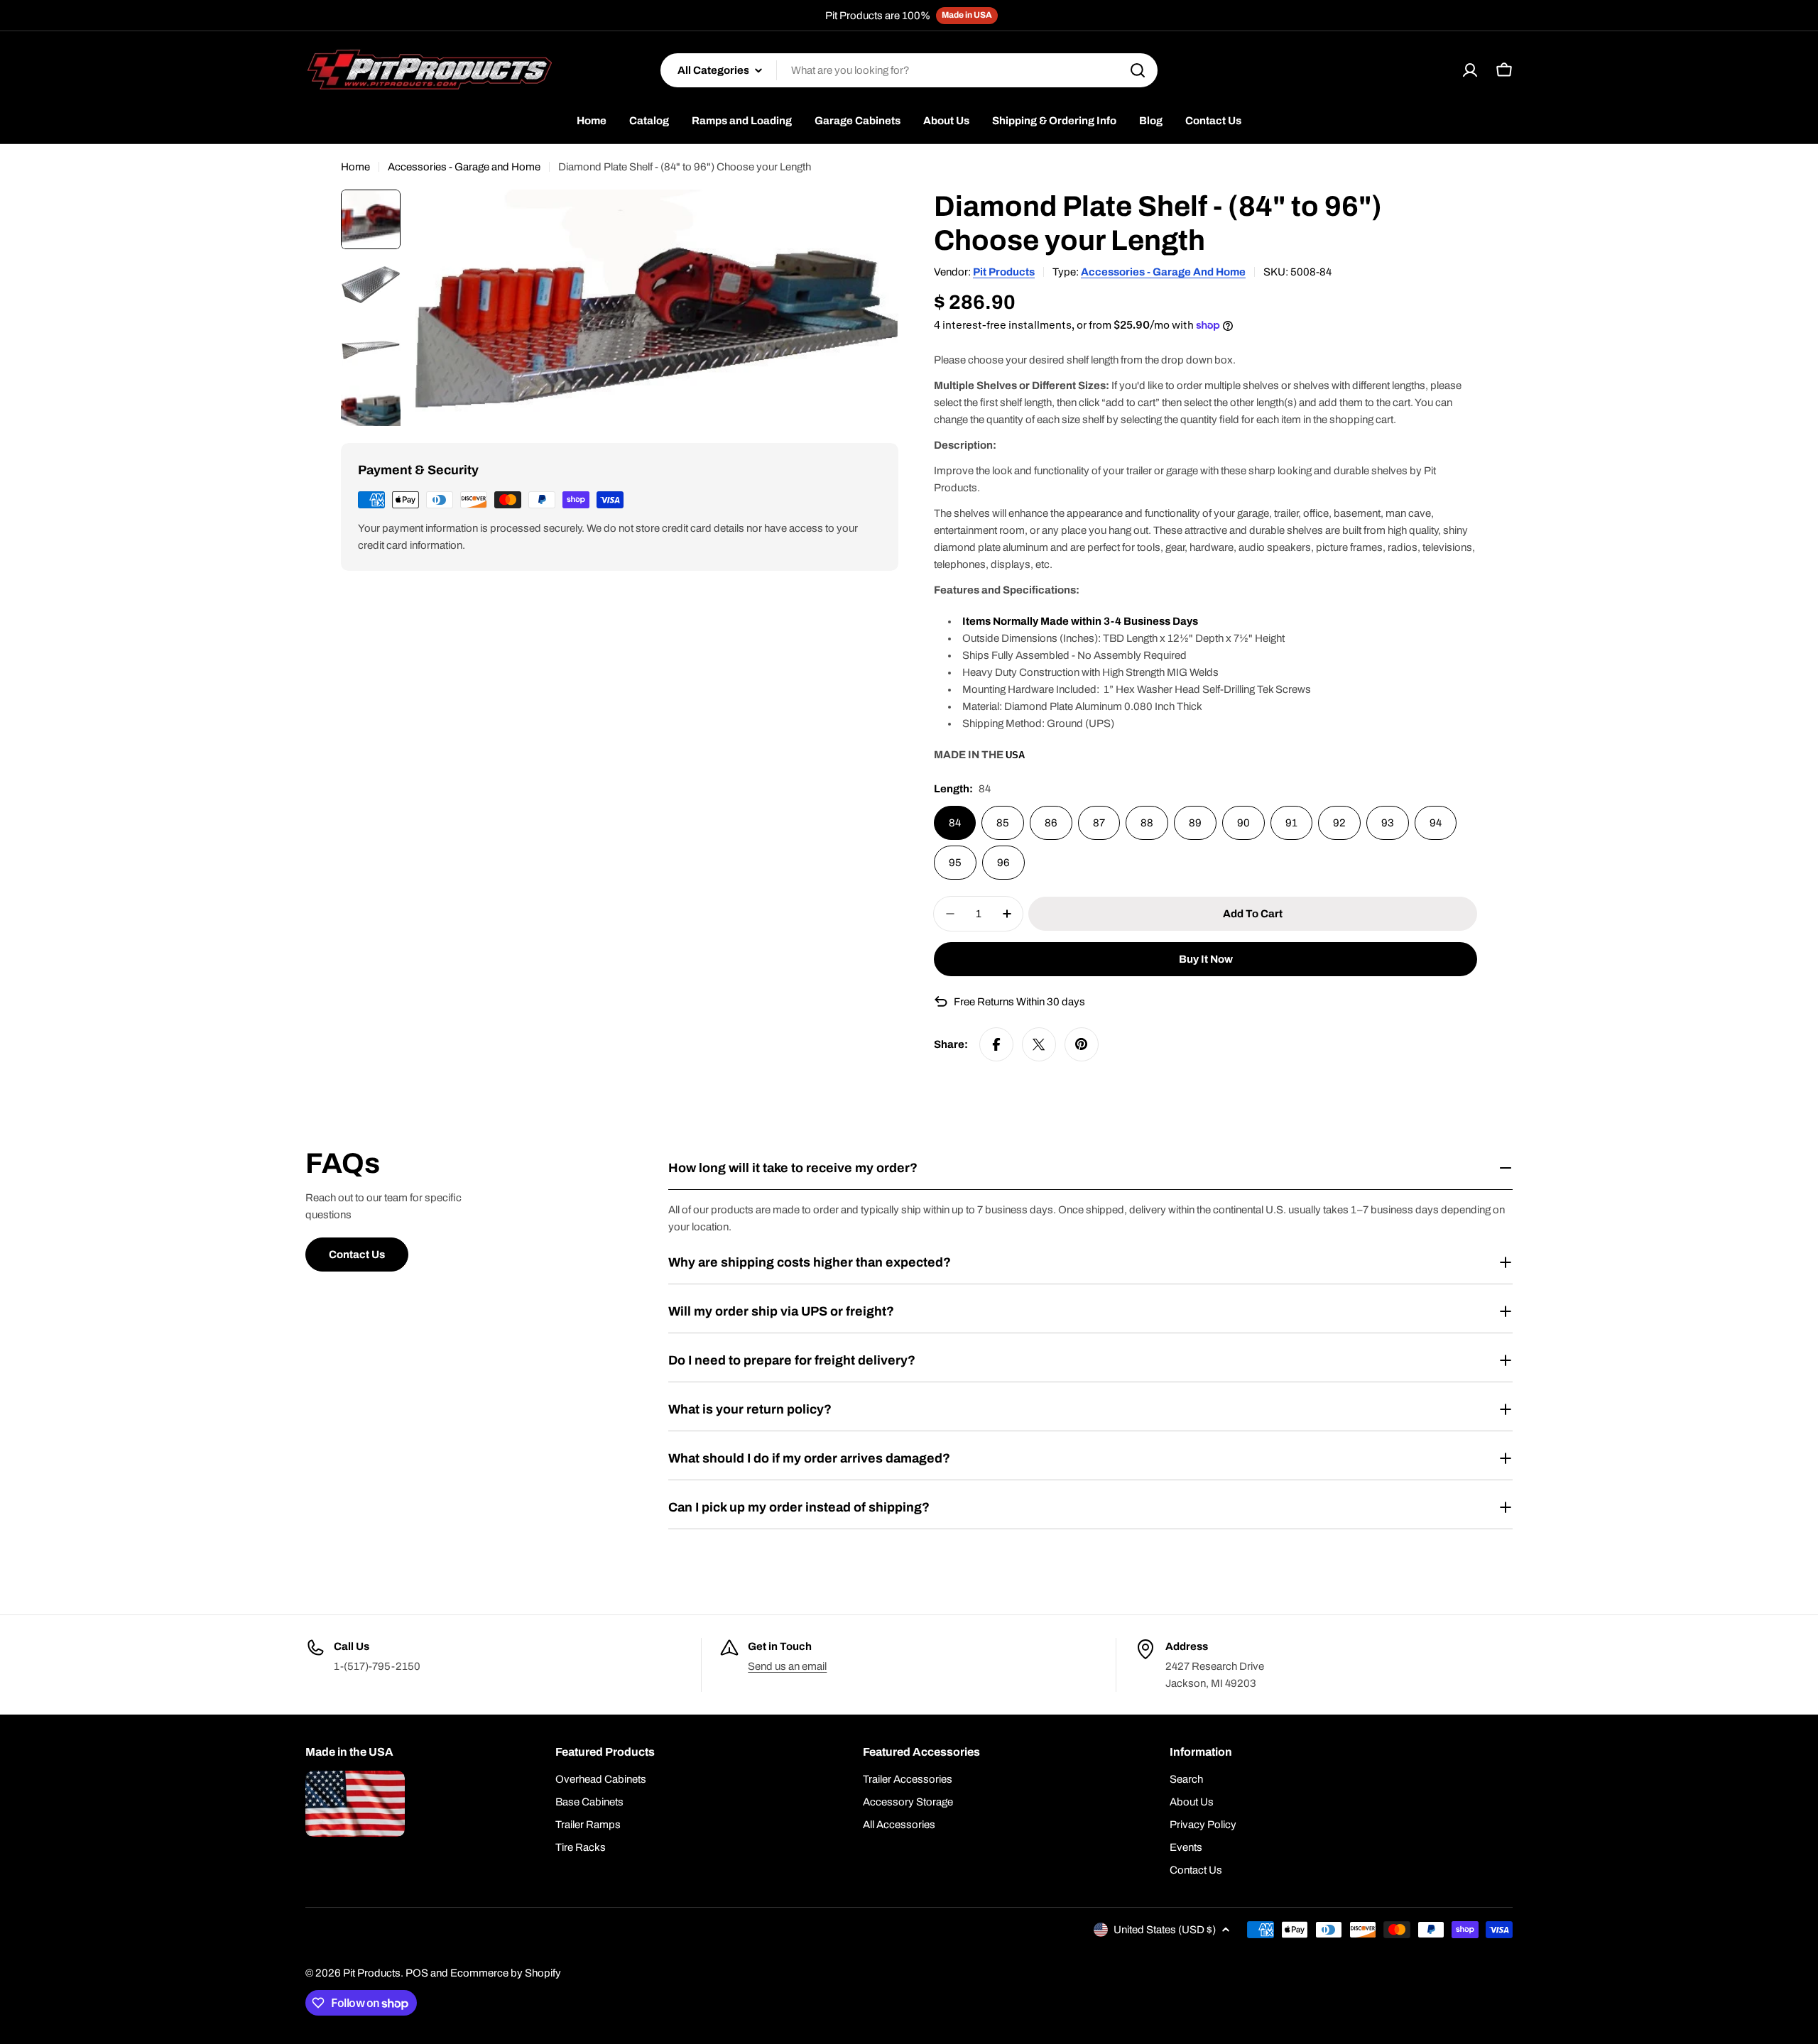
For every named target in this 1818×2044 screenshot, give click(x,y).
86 (1051, 823)
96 (1003, 863)
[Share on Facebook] (996, 1044)
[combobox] (909, 70)
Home (355, 167)
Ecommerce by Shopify (506, 1973)
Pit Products (1004, 272)
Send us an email (787, 1666)
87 (1099, 823)
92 (1339, 823)
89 (1195, 823)
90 (1243, 823)
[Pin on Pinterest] (1082, 1044)
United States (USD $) (1165, 1930)
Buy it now (1206, 959)
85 (1003, 823)
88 (1147, 823)
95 (955, 863)
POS (417, 1973)
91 (1291, 823)
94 (1436, 823)
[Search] (1138, 70)
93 (1388, 823)
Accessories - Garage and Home (464, 167)
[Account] (1470, 70)
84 (955, 823)
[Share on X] (1039, 1044)
